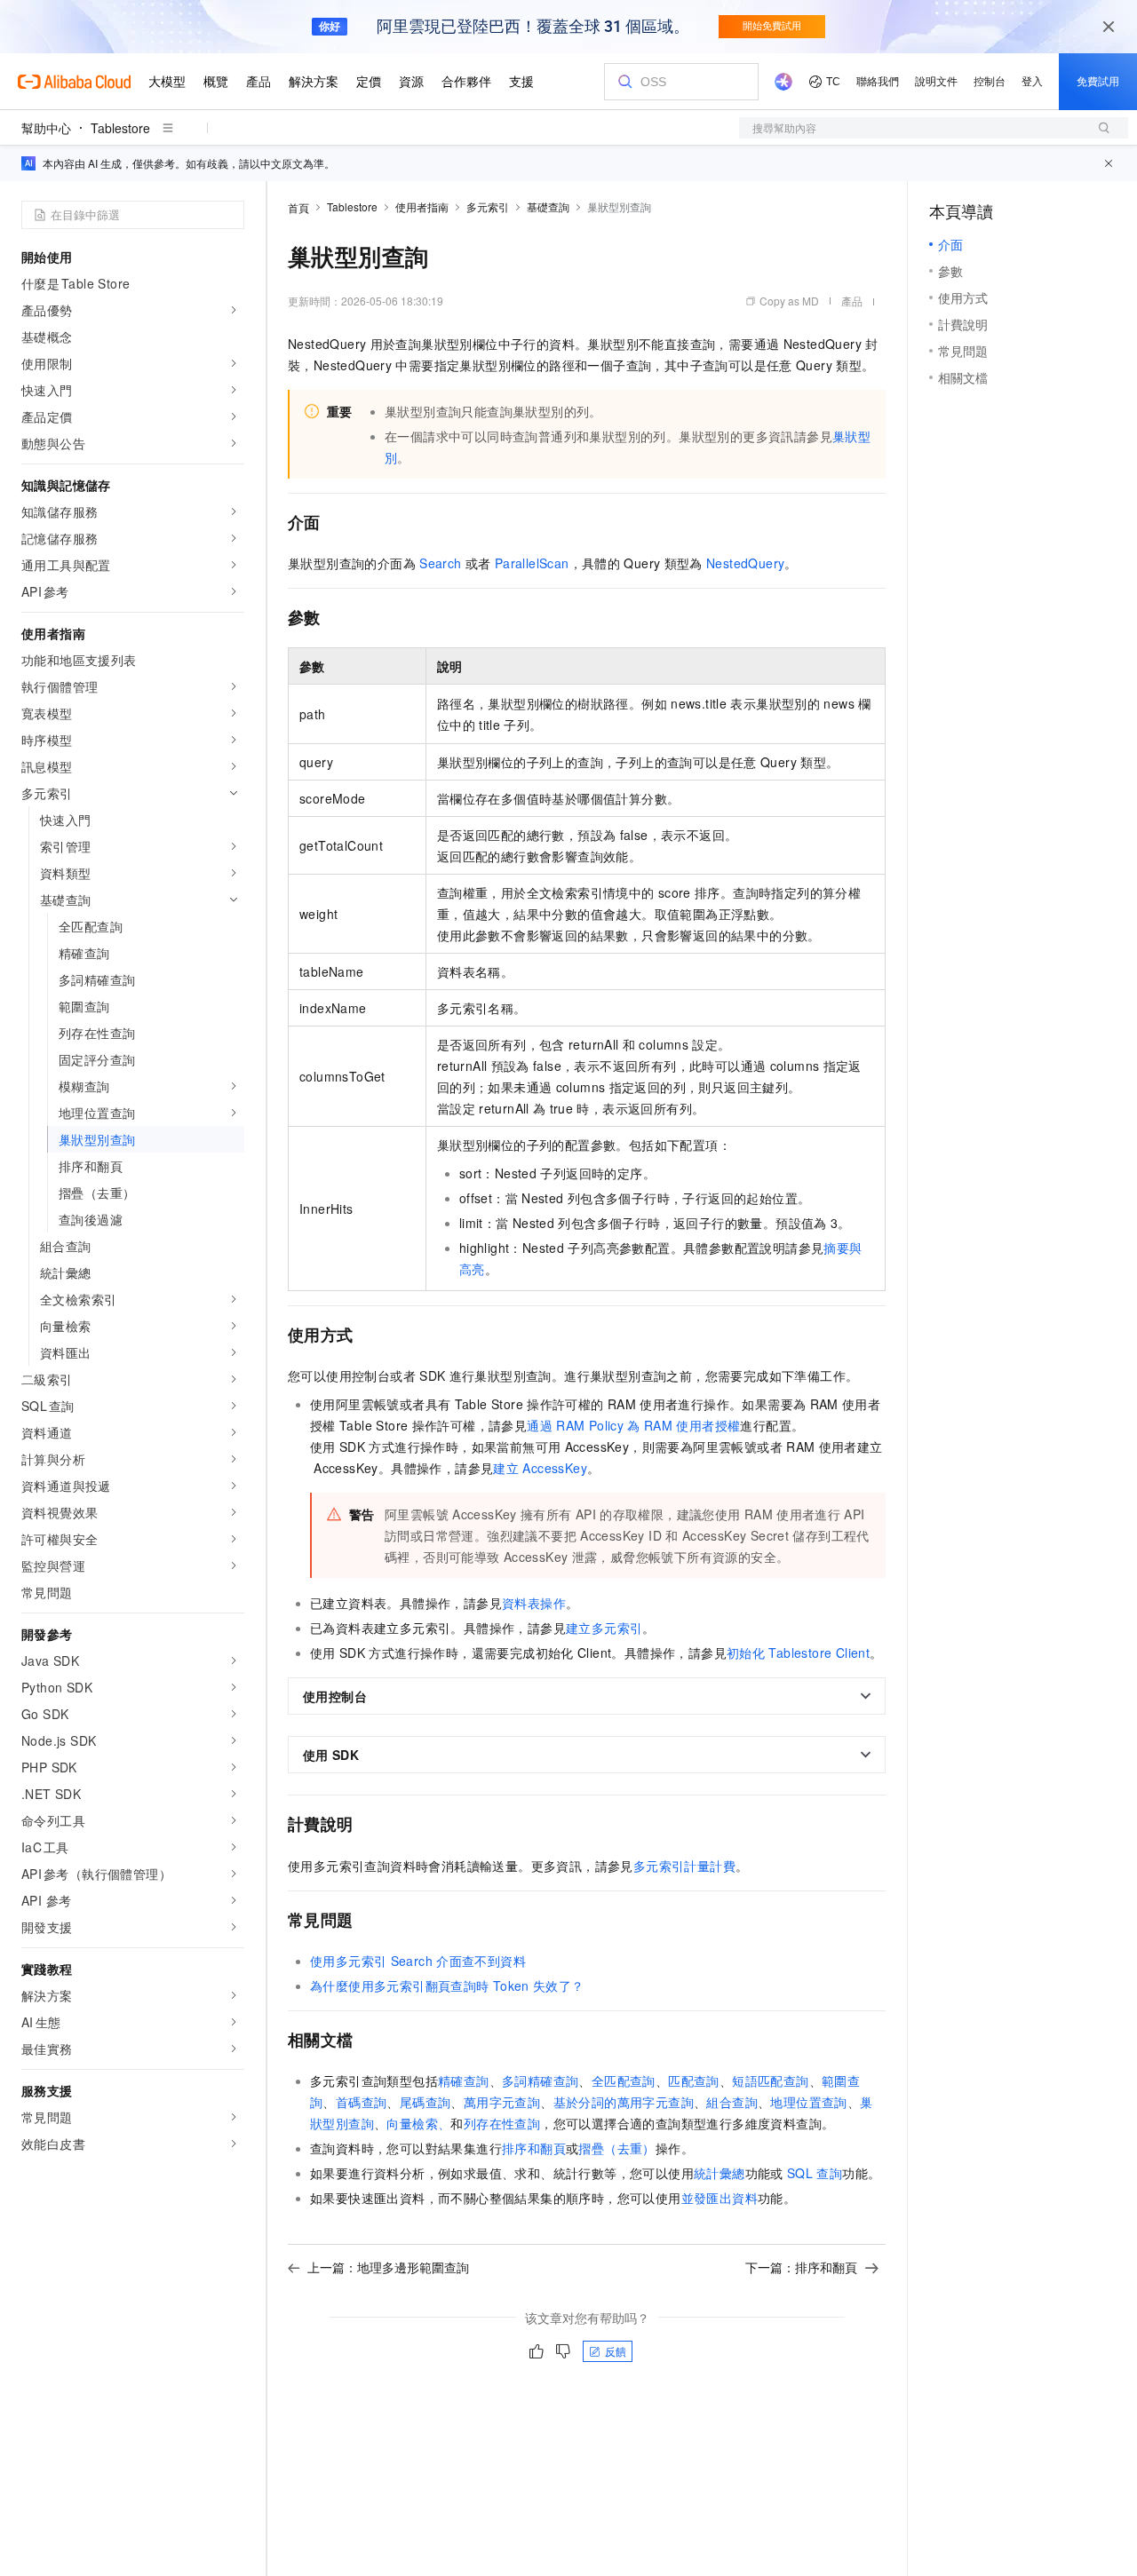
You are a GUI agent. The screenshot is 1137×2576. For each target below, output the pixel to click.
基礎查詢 (548, 206)
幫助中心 (46, 128)
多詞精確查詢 (540, 2081)
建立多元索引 (604, 1628)
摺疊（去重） (616, 2148)
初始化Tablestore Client (798, 1653)
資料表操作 (534, 1603)
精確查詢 (464, 2081)
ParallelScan (532, 563)
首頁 (298, 207)
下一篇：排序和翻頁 (801, 2267)
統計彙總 (720, 2173)
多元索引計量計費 (684, 1866)
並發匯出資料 (720, 2198)
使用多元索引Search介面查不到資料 (418, 1961)
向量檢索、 (418, 2123)
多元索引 (488, 206)
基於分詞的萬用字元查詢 (624, 2102)
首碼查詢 (362, 2102)
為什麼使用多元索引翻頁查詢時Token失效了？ (447, 1986)
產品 (852, 301)
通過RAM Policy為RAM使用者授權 (633, 1425)
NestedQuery (745, 563)
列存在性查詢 (502, 2123)
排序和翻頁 (534, 2148)
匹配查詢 (694, 2081)
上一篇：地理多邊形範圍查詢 (388, 2267)
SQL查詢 (815, 2173)
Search (440, 563)
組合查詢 (732, 2102)
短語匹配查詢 (770, 2081)
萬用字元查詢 (502, 2102)
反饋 (616, 2351)
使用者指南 (422, 206)
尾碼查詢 (425, 2102)
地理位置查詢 (808, 2102)
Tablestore (120, 128)
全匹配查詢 (624, 2081)
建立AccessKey (540, 1468)
